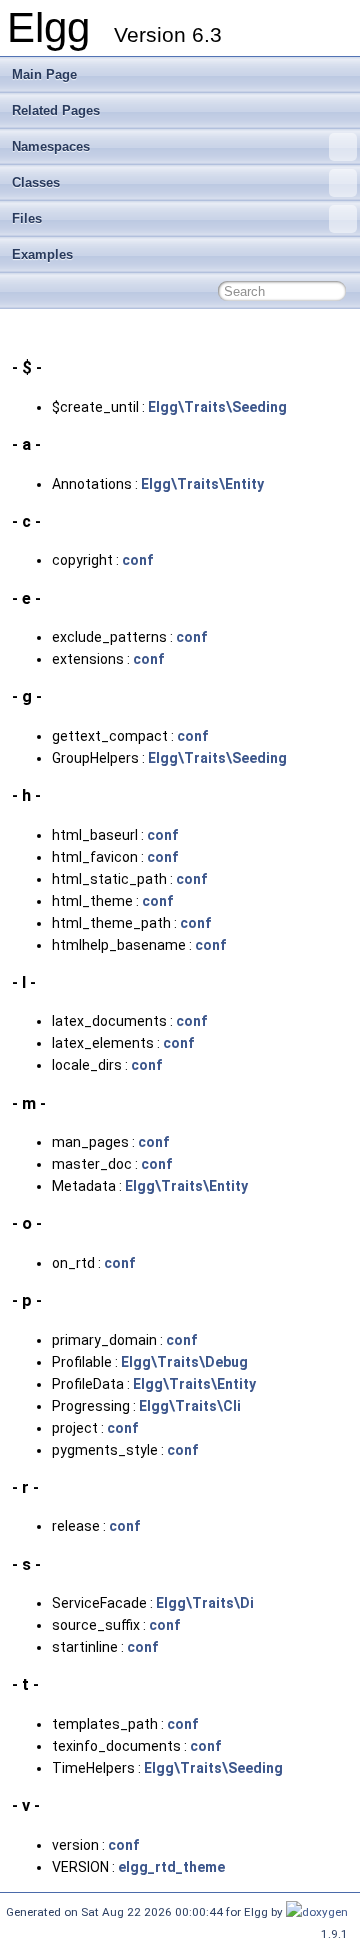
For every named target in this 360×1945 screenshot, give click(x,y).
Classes (36, 182)
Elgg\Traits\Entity (202, 484)
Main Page (44, 74)
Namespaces (51, 146)
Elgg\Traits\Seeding (217, 407)
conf (137, 560)
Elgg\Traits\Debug (184, 1362)
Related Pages (56, 110)
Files (27, 218)
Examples (42, 254)
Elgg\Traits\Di (205, 1603)
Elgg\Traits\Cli (190, 1406)
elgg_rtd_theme (171, 1867)
